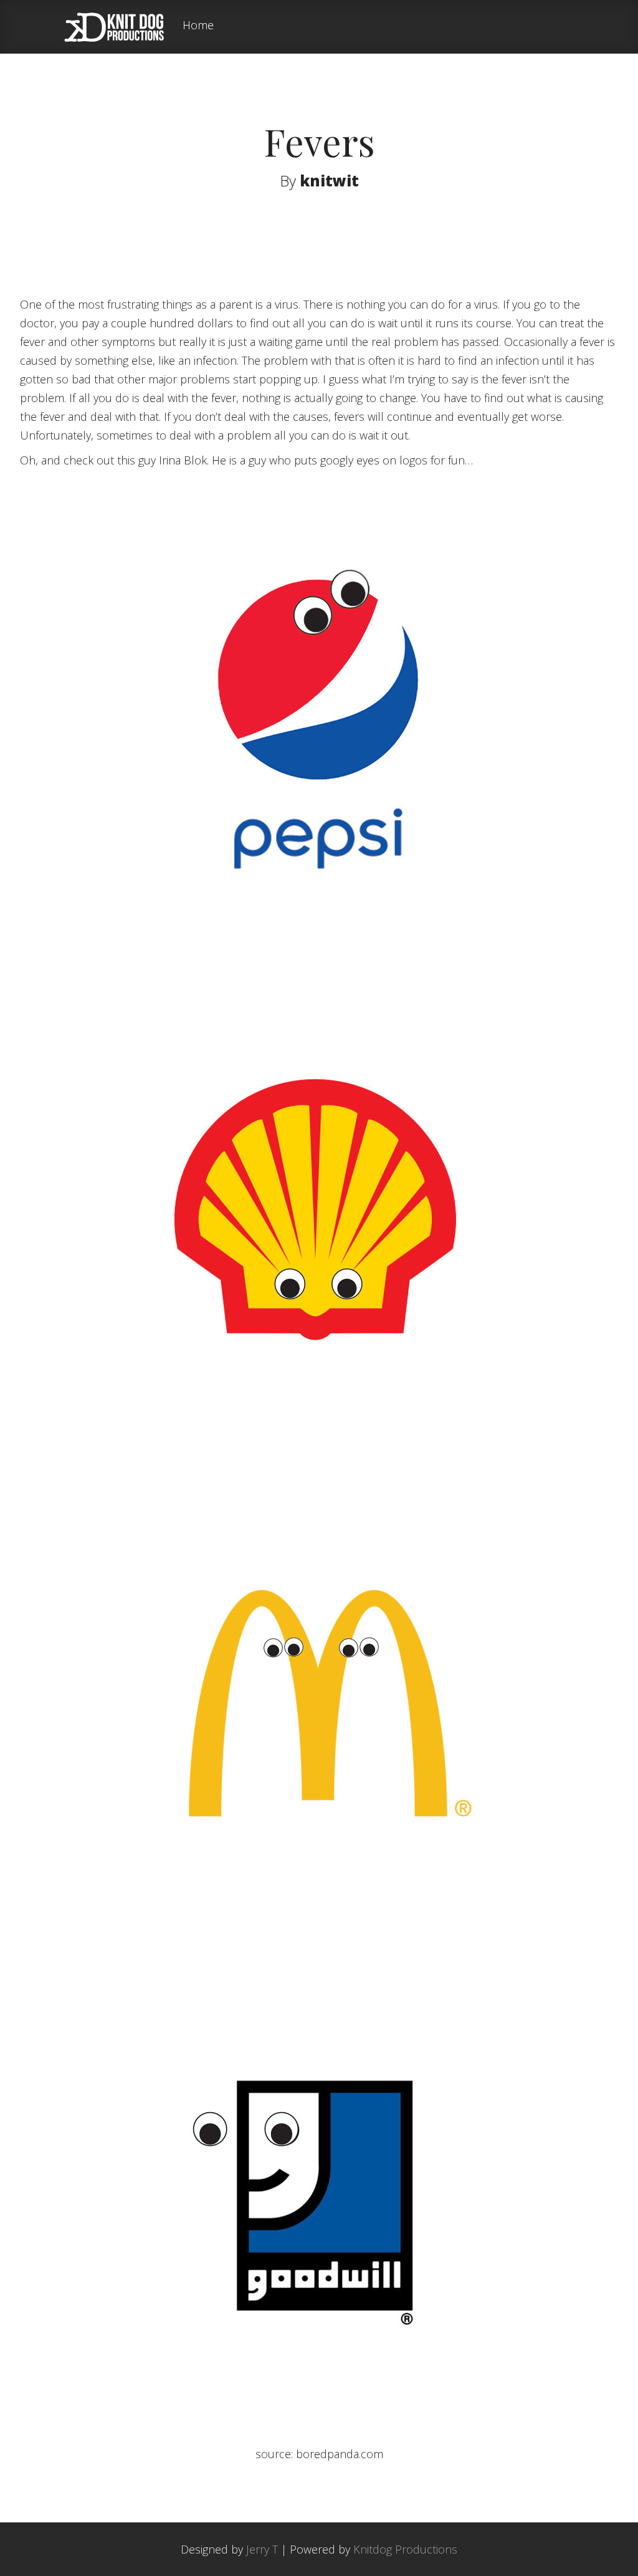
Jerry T (262, 2549)
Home (198, 26)
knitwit (329, 180)
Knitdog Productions (405, 2549)
